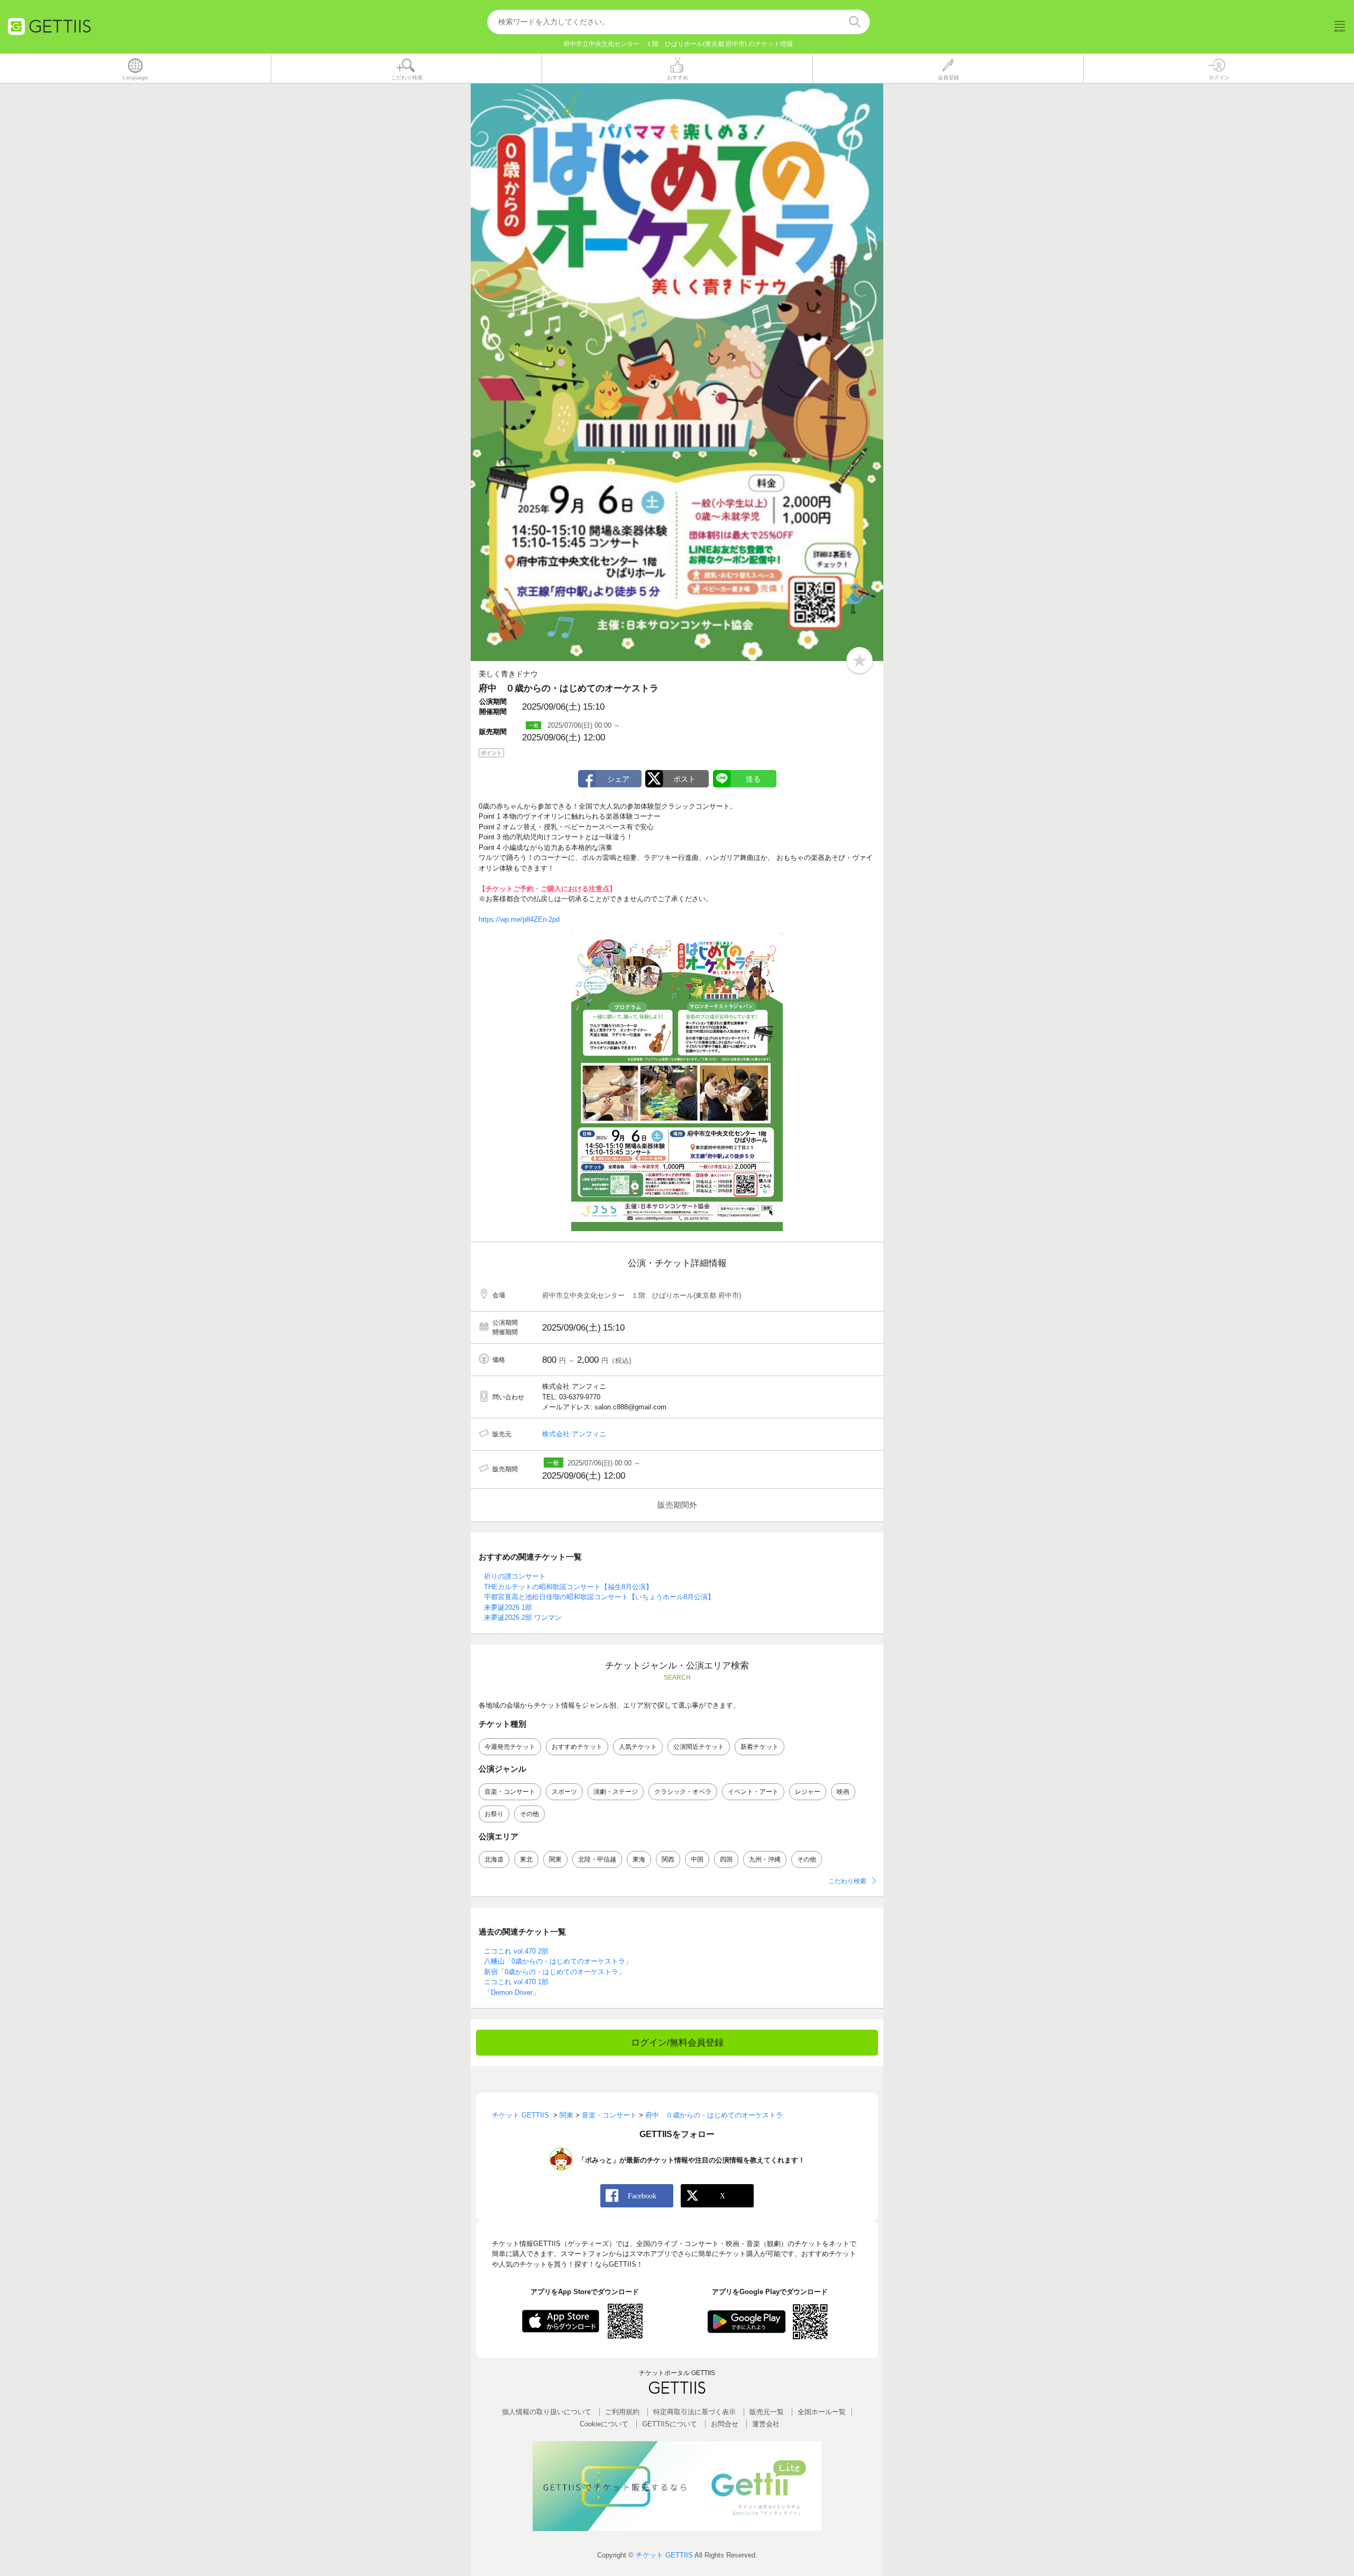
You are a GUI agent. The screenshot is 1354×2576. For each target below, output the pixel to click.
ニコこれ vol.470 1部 (516, 1982)
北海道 (494, 1859)
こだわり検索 (847, 1881)
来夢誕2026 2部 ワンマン (523, 1617)
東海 (639, 1859)
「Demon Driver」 (512, 1992)
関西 (668, 1859)
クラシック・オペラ (683, 1792)
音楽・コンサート (510, 1792)
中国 (697, 1859)
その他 (529, 1814)
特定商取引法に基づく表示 (694, 2412)
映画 (843, 1792)
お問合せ (725, 2424)
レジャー (808, 1792)
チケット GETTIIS (664, 2555)
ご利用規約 (622, 2412)
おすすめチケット (577, 1747)
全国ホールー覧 (822, 2412)
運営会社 (766, 2424)
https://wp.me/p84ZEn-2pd (519, 919)
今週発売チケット (510, 1747)
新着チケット (760, 1747)
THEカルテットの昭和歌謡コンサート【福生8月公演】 (568, 1587)
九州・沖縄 (765, 1859)
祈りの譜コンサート (515, 1576)
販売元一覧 (767, 2412)
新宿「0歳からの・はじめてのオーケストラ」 (555, 1972)
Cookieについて (604, 2424)
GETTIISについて (670, 2424)
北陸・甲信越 (597, 1859)
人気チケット (638, 1747)
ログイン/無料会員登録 (677, 2043)
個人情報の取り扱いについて (547, 2412)
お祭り (494, 1814)
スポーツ (564, 1792)
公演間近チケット (699, 1747)
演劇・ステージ (616, 1792)
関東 (555, 1859)
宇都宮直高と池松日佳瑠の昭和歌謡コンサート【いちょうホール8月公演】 (599, 1597)
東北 (526, 1859)
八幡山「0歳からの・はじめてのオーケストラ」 (558, 1961)
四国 (726, 1859)
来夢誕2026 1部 (508, 1607)
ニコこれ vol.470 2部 (516, 1951)
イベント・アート (753, 1792)
